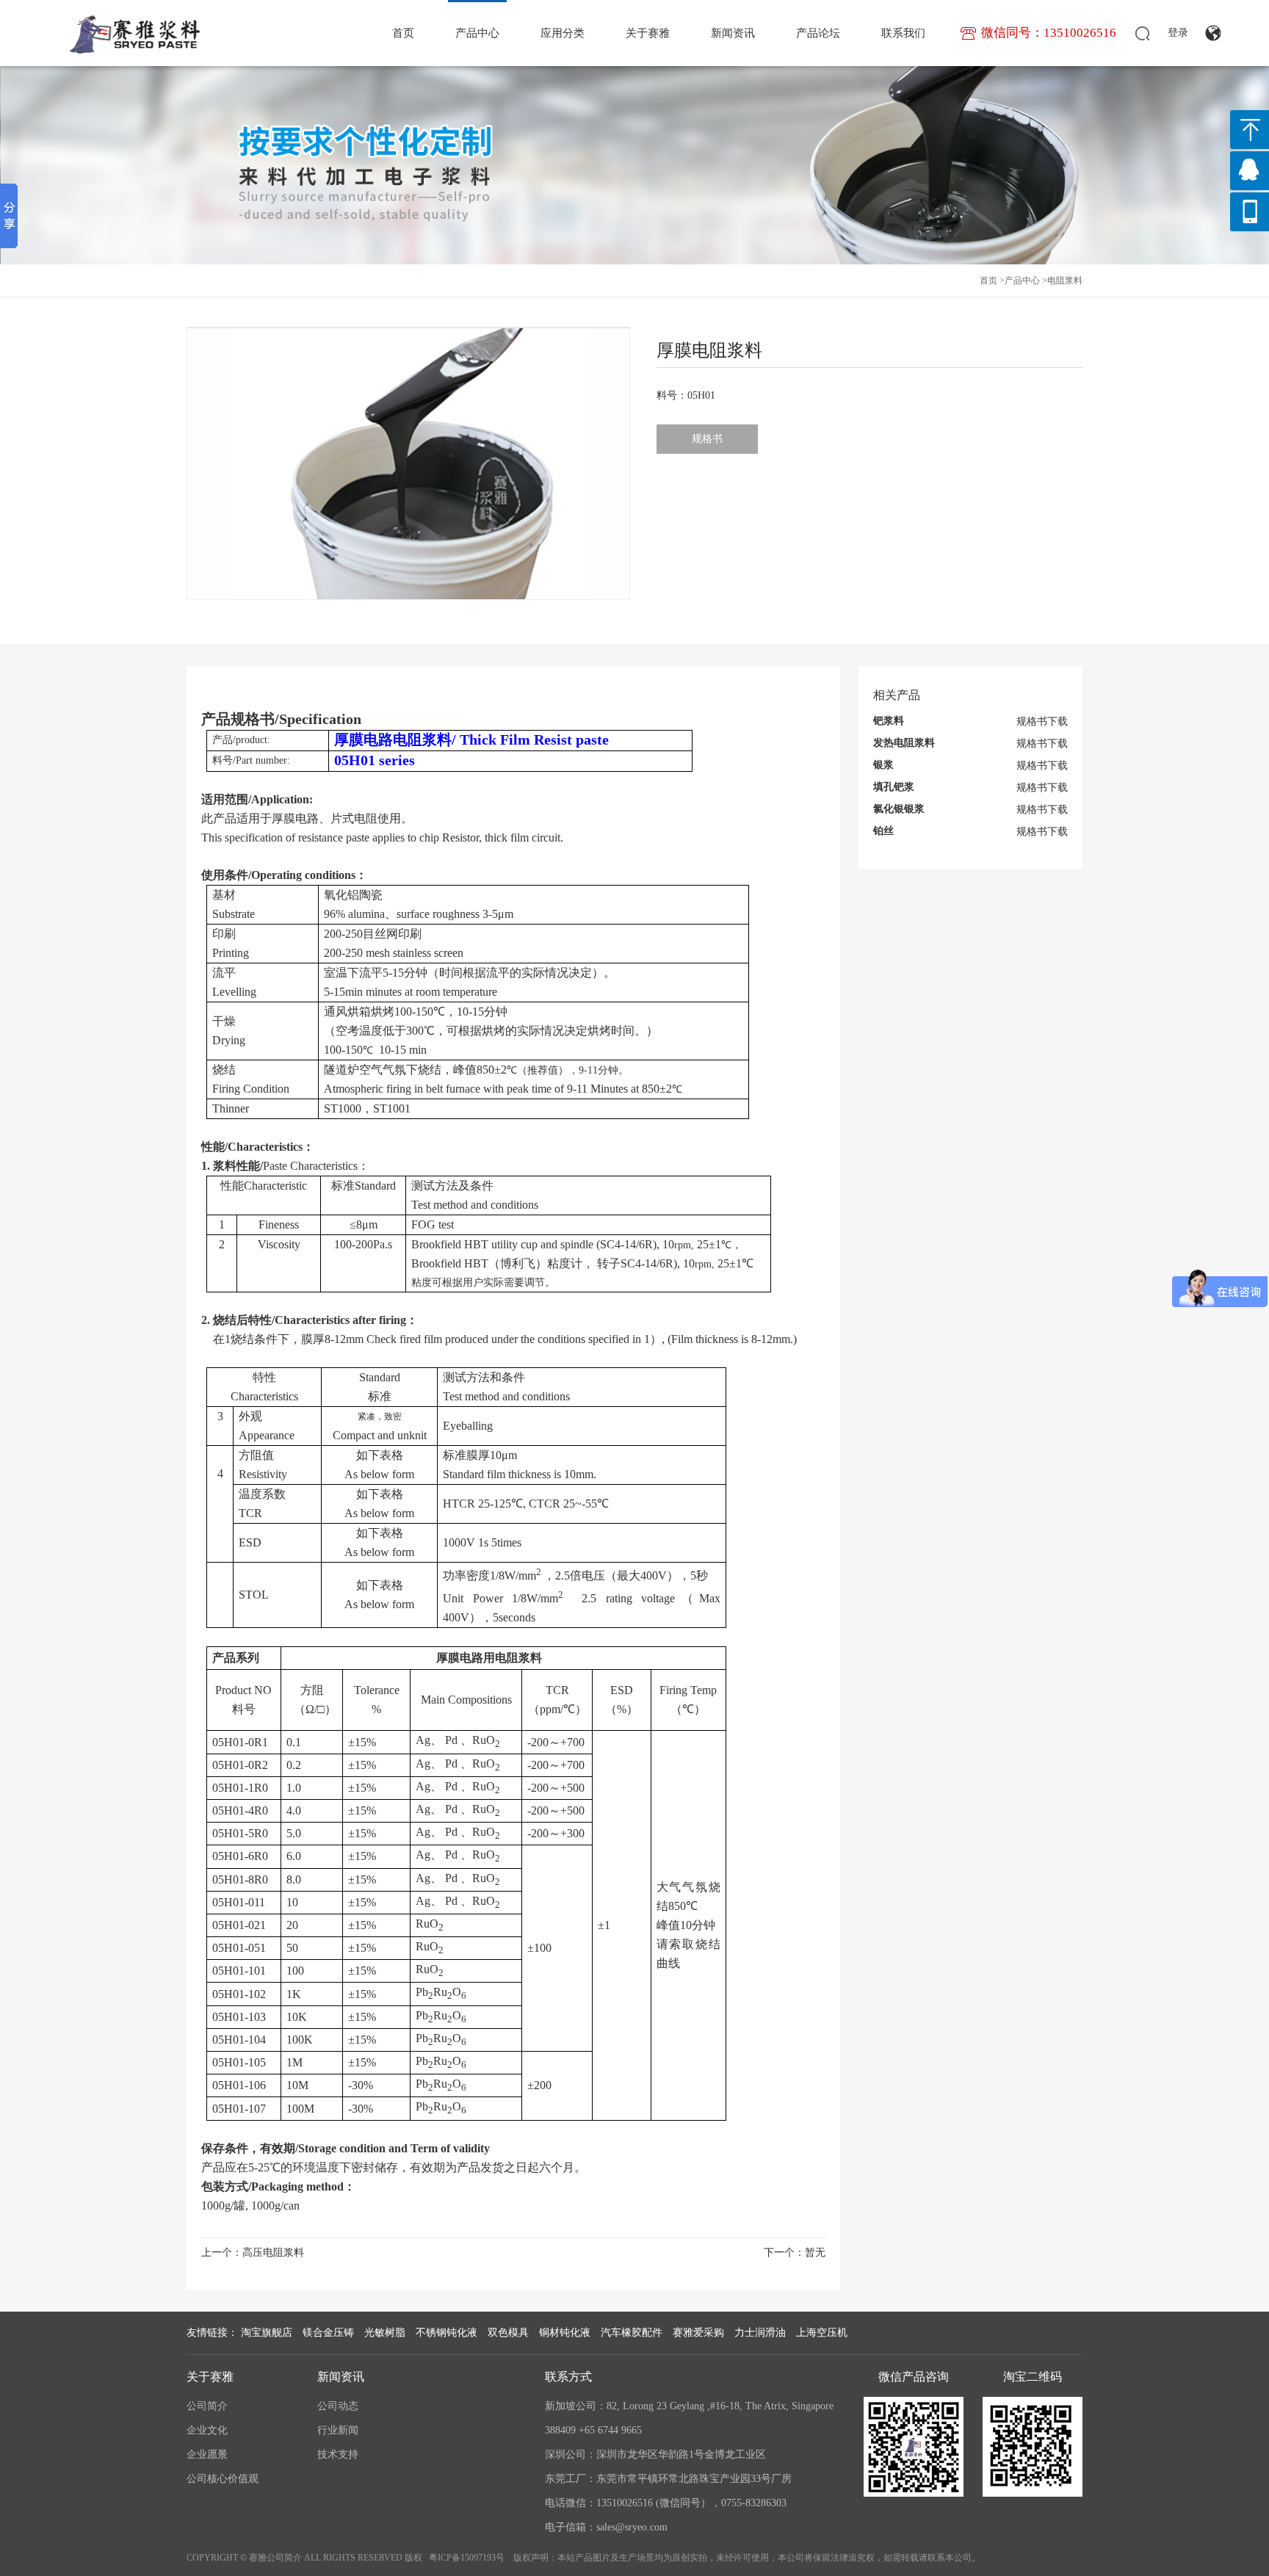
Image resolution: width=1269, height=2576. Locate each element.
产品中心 (477, 33)
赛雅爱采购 (698, 2333)
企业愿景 (207, 2454)
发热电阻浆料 (904, 743)
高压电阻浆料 (273, 2253)
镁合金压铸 (328, 2333)
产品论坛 (818, 33)
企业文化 (207, 2430)
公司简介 (207, 2406)
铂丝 (883, 831)
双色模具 (508, 2333)
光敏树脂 (385, 2333)
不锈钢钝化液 (446, 2333)
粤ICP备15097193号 (467, 2558)
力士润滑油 (760, 2333)
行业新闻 (338, 2430)
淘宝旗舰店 (267, 2333)
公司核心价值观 (223, 2479)
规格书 (707, 439)
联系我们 (903, 33)
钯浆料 (889, 721)
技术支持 (338, 2454)
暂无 (815, 2253)
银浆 (883, 765)
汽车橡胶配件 (632, 2333)
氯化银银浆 (899, 809)
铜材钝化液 (565, 2333)
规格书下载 (1042, 721)
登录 (1178, 33)
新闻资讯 (733, 33)
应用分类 (563, 33)
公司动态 (338, 2406)
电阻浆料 (1065, 281)
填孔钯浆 (894, 787)
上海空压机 (822, 2333)
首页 (403, 33)
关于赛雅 (648, 33)
